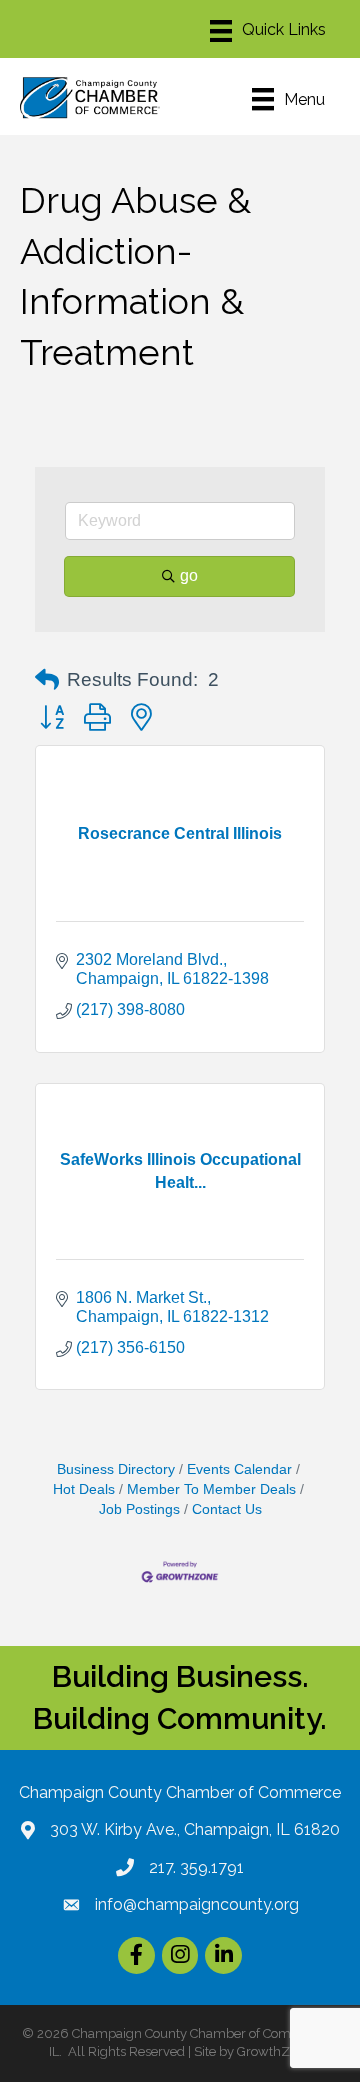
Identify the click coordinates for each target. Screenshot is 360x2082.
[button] (47, 680)
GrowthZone (274, 2051)
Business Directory (116, 1469)
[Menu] (268, 31)
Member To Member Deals (211, 1489)
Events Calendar (239, 1469)
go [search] (189, 575)
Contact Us (227, 1509)
